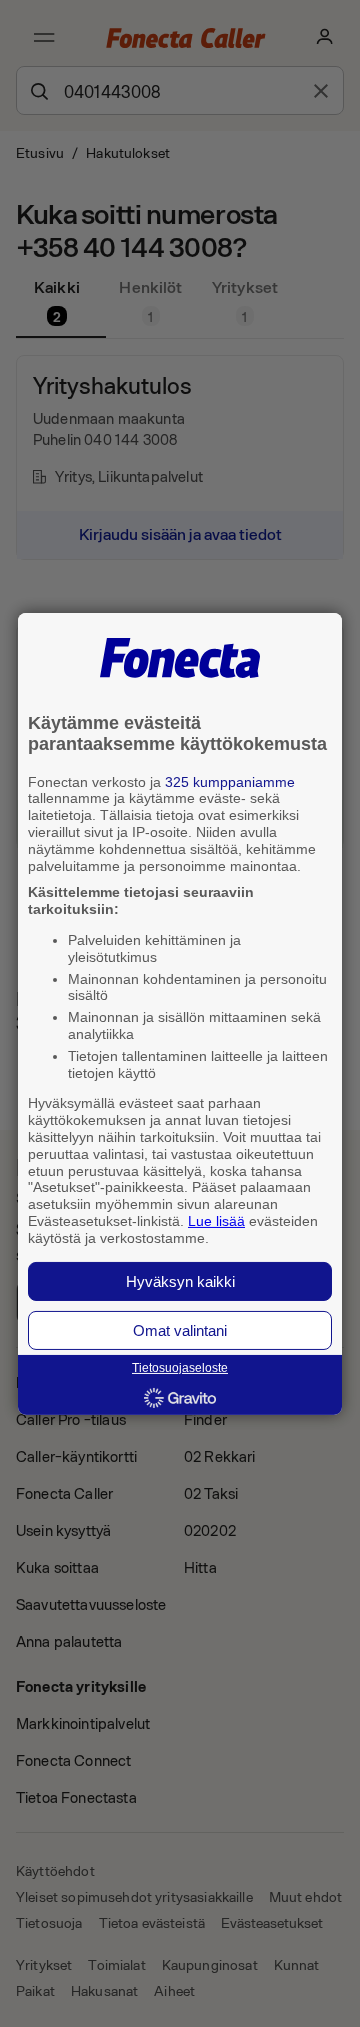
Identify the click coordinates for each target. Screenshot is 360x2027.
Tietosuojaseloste (180, 1368)
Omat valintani (180, 1330)
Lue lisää (216, 1221)
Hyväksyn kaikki (180, 1281)
